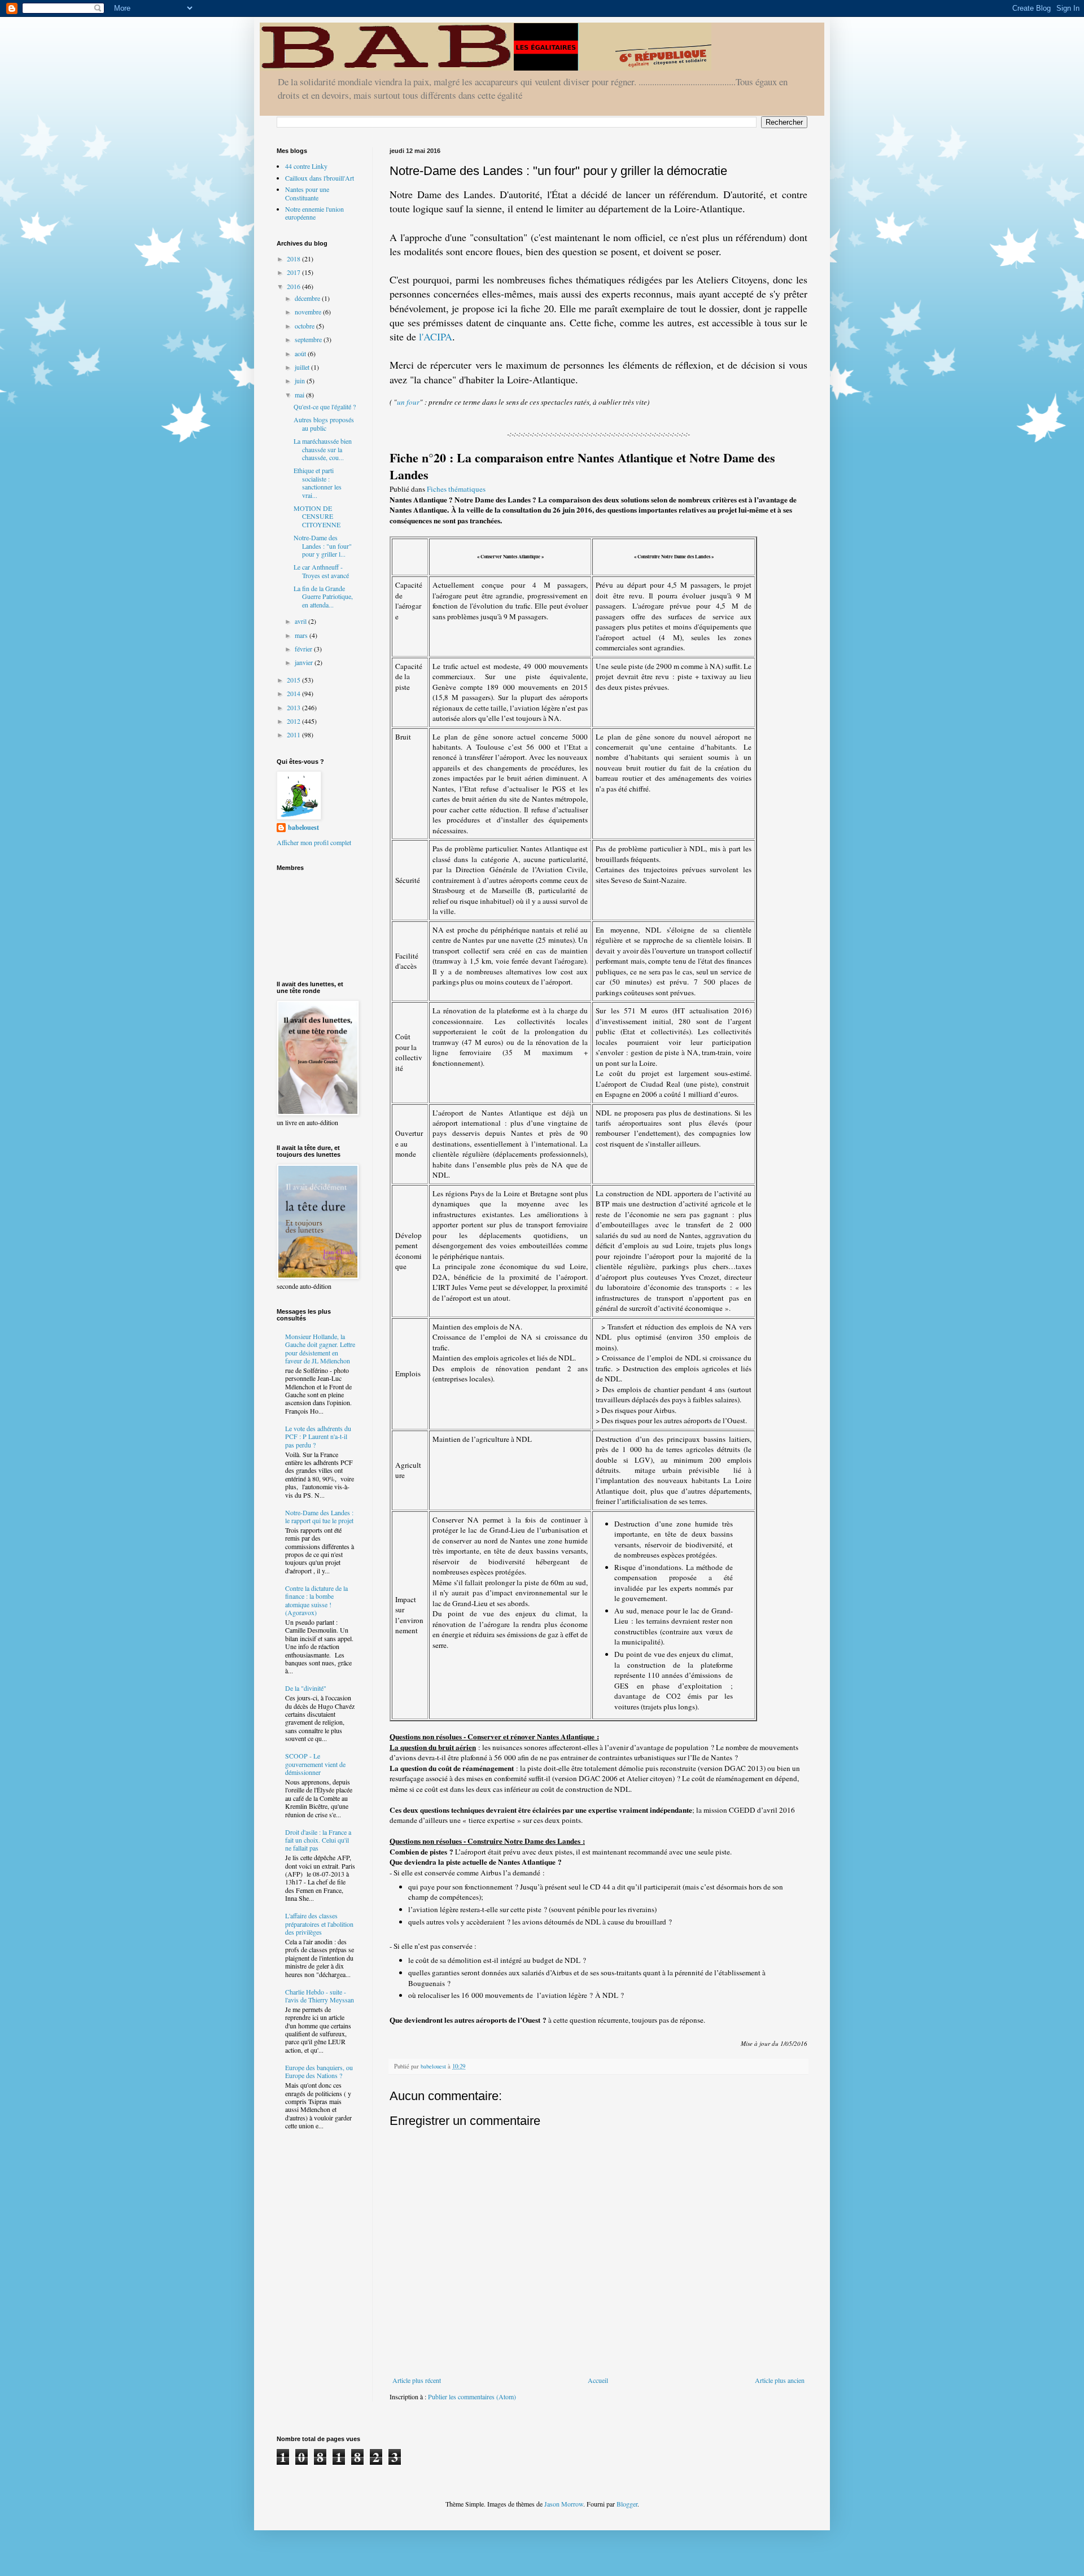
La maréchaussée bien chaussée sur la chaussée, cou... (323, 449)
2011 (294, 734)
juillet (303, 367)
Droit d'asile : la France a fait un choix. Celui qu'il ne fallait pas (318, 1840)
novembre (309, 312)
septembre (309, 339)
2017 (294, 272)
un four (408, 402)
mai (300, 395)
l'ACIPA (436, 336)
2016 (294, 286)
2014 (294, 693)
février (304, 649)
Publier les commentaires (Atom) (472, 2396)
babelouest (303, 828)
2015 (294, 680)
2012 (294, 721)
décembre (308, 298)
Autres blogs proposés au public (324, 423)
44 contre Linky (306, 166)
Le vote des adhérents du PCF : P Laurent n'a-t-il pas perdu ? (318, 1436)
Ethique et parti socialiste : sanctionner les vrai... (318, 482)
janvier (305, 662)
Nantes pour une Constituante (307, 193)
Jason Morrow (564, 2504)
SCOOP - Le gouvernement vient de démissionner (315, 1764)
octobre (305, 326)
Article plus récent (417, 2380)
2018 (294, 259)
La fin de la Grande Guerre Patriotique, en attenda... (323, 596)
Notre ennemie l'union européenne (314, 213)
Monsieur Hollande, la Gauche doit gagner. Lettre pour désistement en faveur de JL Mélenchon (320, 1348)
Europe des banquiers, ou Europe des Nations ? (319, 2071)
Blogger (627, 2504)
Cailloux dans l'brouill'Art (320, 178)
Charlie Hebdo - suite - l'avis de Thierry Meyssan (320, 1996)
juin (301, 381)
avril (301, 621)
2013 (294, 707)
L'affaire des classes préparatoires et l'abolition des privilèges (319, 1924)
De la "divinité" (306, 1688)
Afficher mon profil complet (314, 842)
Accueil (598, 2380)
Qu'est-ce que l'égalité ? (325, 406)
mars (302, 635)
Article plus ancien (780, 2380)
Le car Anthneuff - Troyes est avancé (321, 571)
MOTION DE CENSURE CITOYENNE (317, 516)
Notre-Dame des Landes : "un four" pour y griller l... (323, 546)
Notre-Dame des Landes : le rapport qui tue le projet (319, 1516)
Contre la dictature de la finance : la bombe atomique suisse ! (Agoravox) (316, 1600)
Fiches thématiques (456, 489)
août (301, 353)
